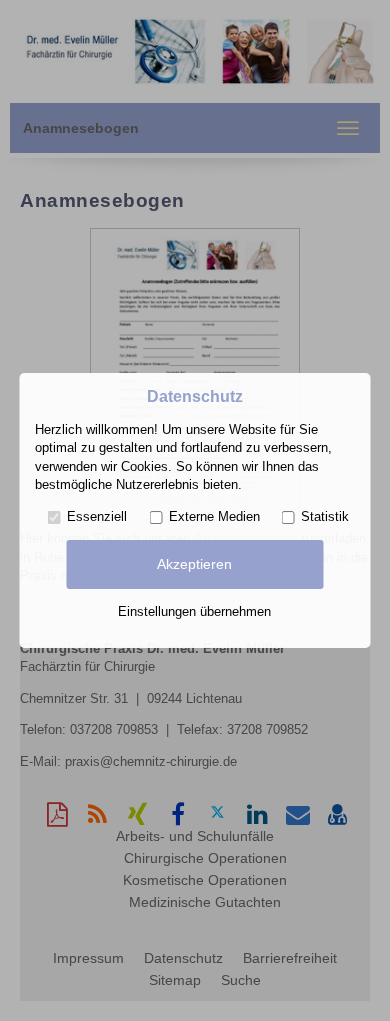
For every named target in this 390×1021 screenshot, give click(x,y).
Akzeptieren (194, 564)
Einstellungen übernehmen (194, 611)
